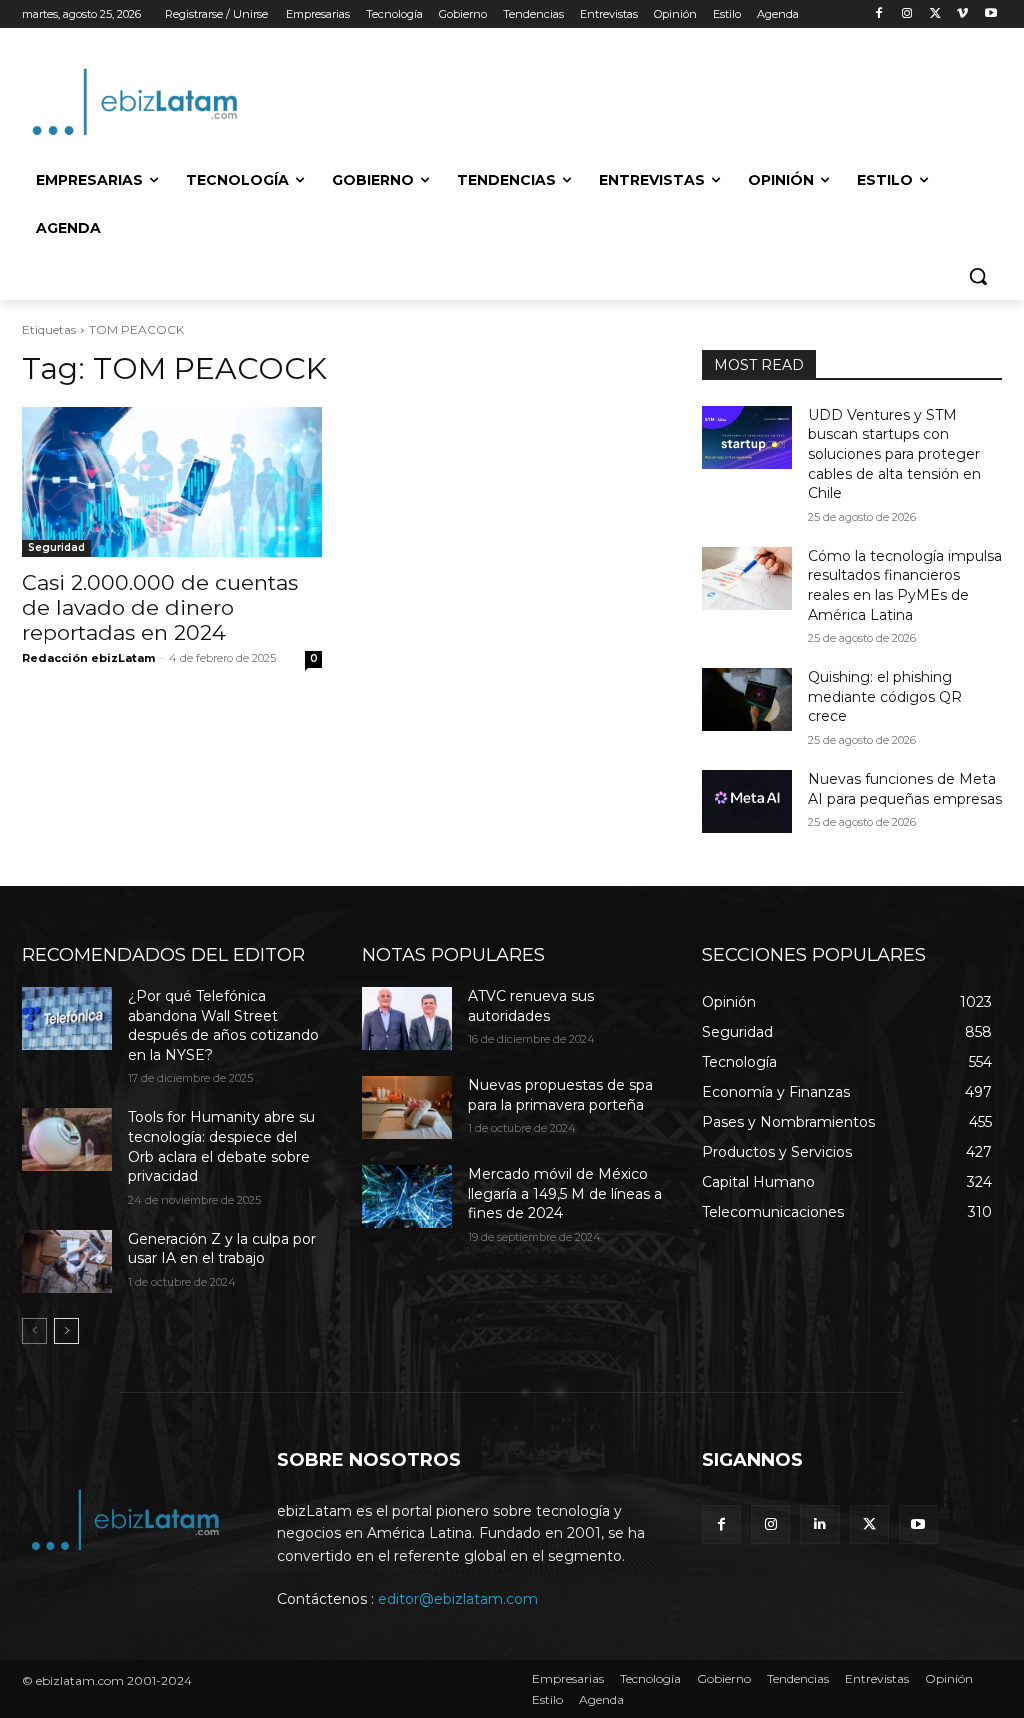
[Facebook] (879, 14)
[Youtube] (990, 14)
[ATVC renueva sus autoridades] (407, 1018)
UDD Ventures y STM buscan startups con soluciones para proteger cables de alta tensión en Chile (894, 454)
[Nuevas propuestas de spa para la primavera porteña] (407, 1107)
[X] (935, 14)
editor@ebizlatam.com (458, 1599)
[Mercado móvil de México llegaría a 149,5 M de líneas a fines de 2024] (407, 1196)
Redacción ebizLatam (88, 658)
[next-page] (66, 1331)
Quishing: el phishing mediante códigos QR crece (885, 696)
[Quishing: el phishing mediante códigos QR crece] (747, 699)
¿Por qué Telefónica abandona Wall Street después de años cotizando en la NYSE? (223, 1025)
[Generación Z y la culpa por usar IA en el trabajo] (67, 1261)
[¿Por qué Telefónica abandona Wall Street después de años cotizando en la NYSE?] (67, 1018)
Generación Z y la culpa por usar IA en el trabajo (222, 1249)
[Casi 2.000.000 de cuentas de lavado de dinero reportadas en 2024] (172, 482)
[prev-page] (34, 1331)
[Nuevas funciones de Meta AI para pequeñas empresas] (747, 801)
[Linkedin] (819, 1524)
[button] (978, 276)
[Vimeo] (962, 14)
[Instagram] (907, 14)
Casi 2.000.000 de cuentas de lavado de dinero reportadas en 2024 (160, 607)
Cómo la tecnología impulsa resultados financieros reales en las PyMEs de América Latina (905, 585)
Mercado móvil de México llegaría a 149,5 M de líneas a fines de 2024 (565, 1193)
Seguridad (56, 547)
